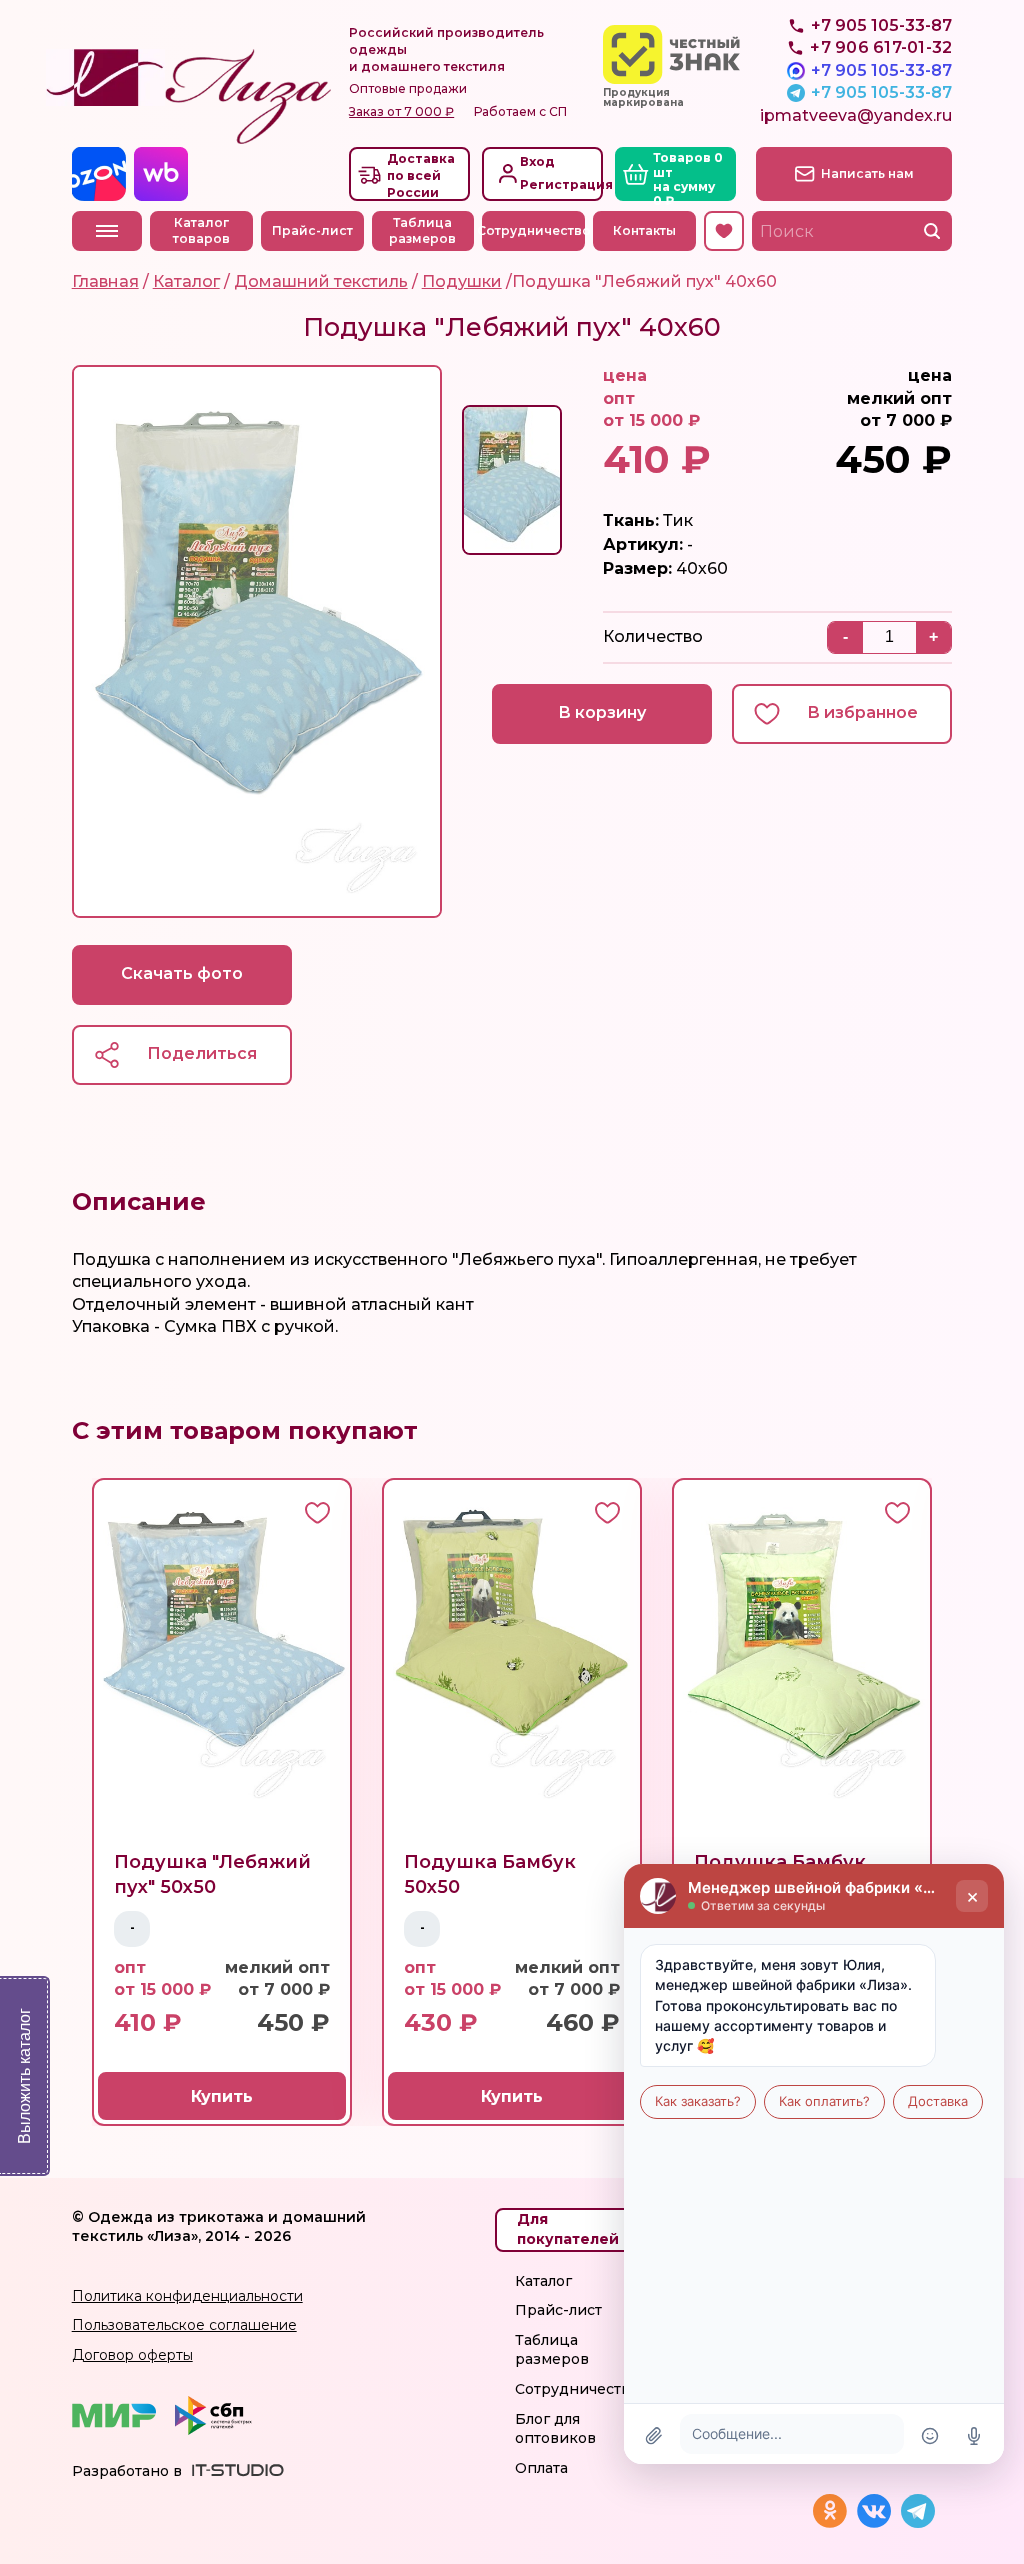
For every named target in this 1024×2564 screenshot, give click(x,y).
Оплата (541, 2468)
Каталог (543, 2281)
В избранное (862, 712)
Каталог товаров (201, 231)
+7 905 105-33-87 (881, 70)
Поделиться (202, 1053)
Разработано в (127, 2471)
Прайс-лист (312, 230)
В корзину (602, 712)
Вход (537, 161)
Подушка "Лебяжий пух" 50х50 (212, 1874)
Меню (107, 231)
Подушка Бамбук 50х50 (490, 1874)
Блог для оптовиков (555, 2429)
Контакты (644, 230)
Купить (222, 2096)
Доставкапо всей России (421, 175)
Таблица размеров (422, 231)
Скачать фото (182, 973)
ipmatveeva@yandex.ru (856, 115)
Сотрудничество (533, 230)
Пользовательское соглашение (184, 2325)
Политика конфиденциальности (187, 2296)
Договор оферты (132, 2355)
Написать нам (867, 173)
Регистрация (559, 184)
